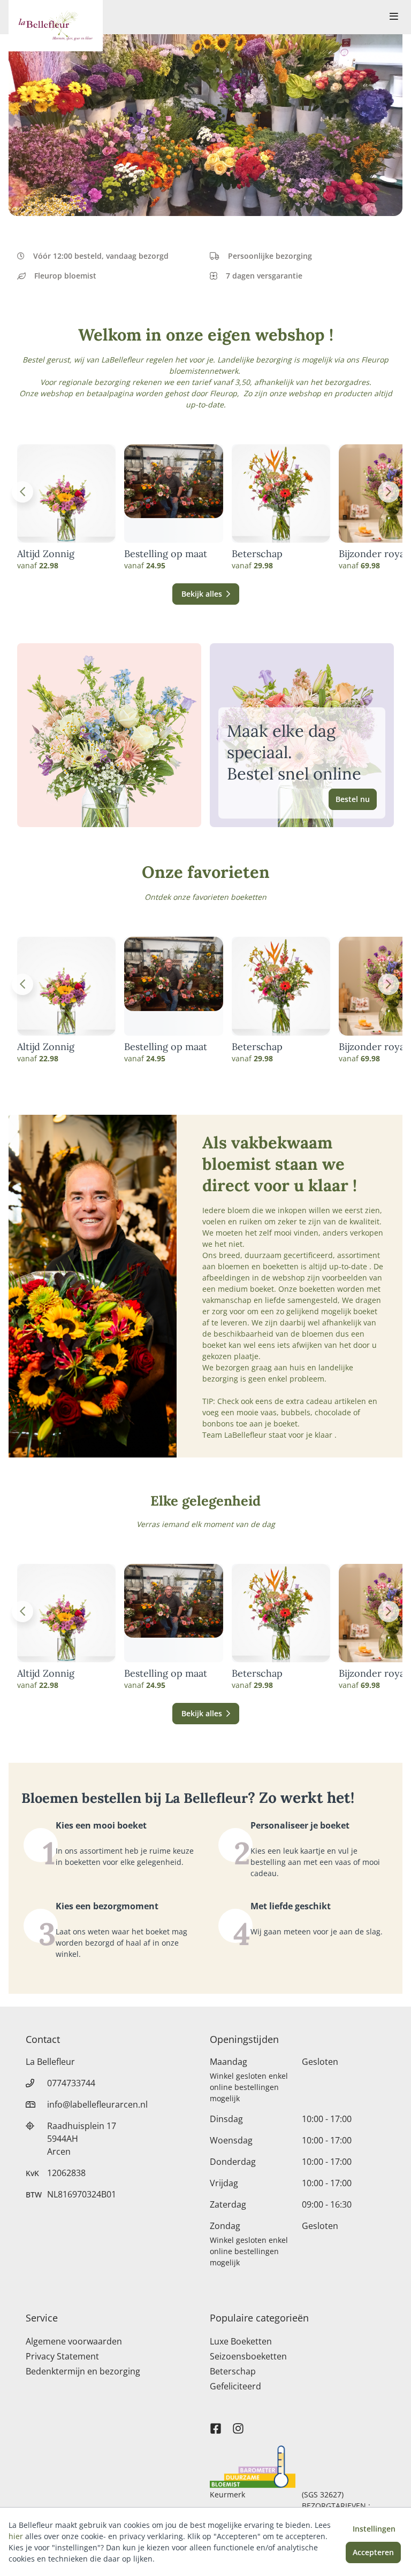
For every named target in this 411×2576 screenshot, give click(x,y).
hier (16, 2536)
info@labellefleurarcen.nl (97, 2104)
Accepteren (373, 2552)
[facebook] (216, 2424)
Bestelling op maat (166, 554)
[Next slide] (389, 492)
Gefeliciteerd (235, 2386)
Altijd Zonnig (46, 554)
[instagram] (238, 2424)
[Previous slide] (22, 492)
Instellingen (374, 2529)
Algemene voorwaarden (74, 2341)
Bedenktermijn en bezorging (83, 2371)
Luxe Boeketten (241, 2341)
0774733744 (71, 2083)
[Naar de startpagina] (56, 26)
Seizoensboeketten (248, 2356)
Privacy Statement (62, 2356)
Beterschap (257, 554)
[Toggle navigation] (394, 17)
